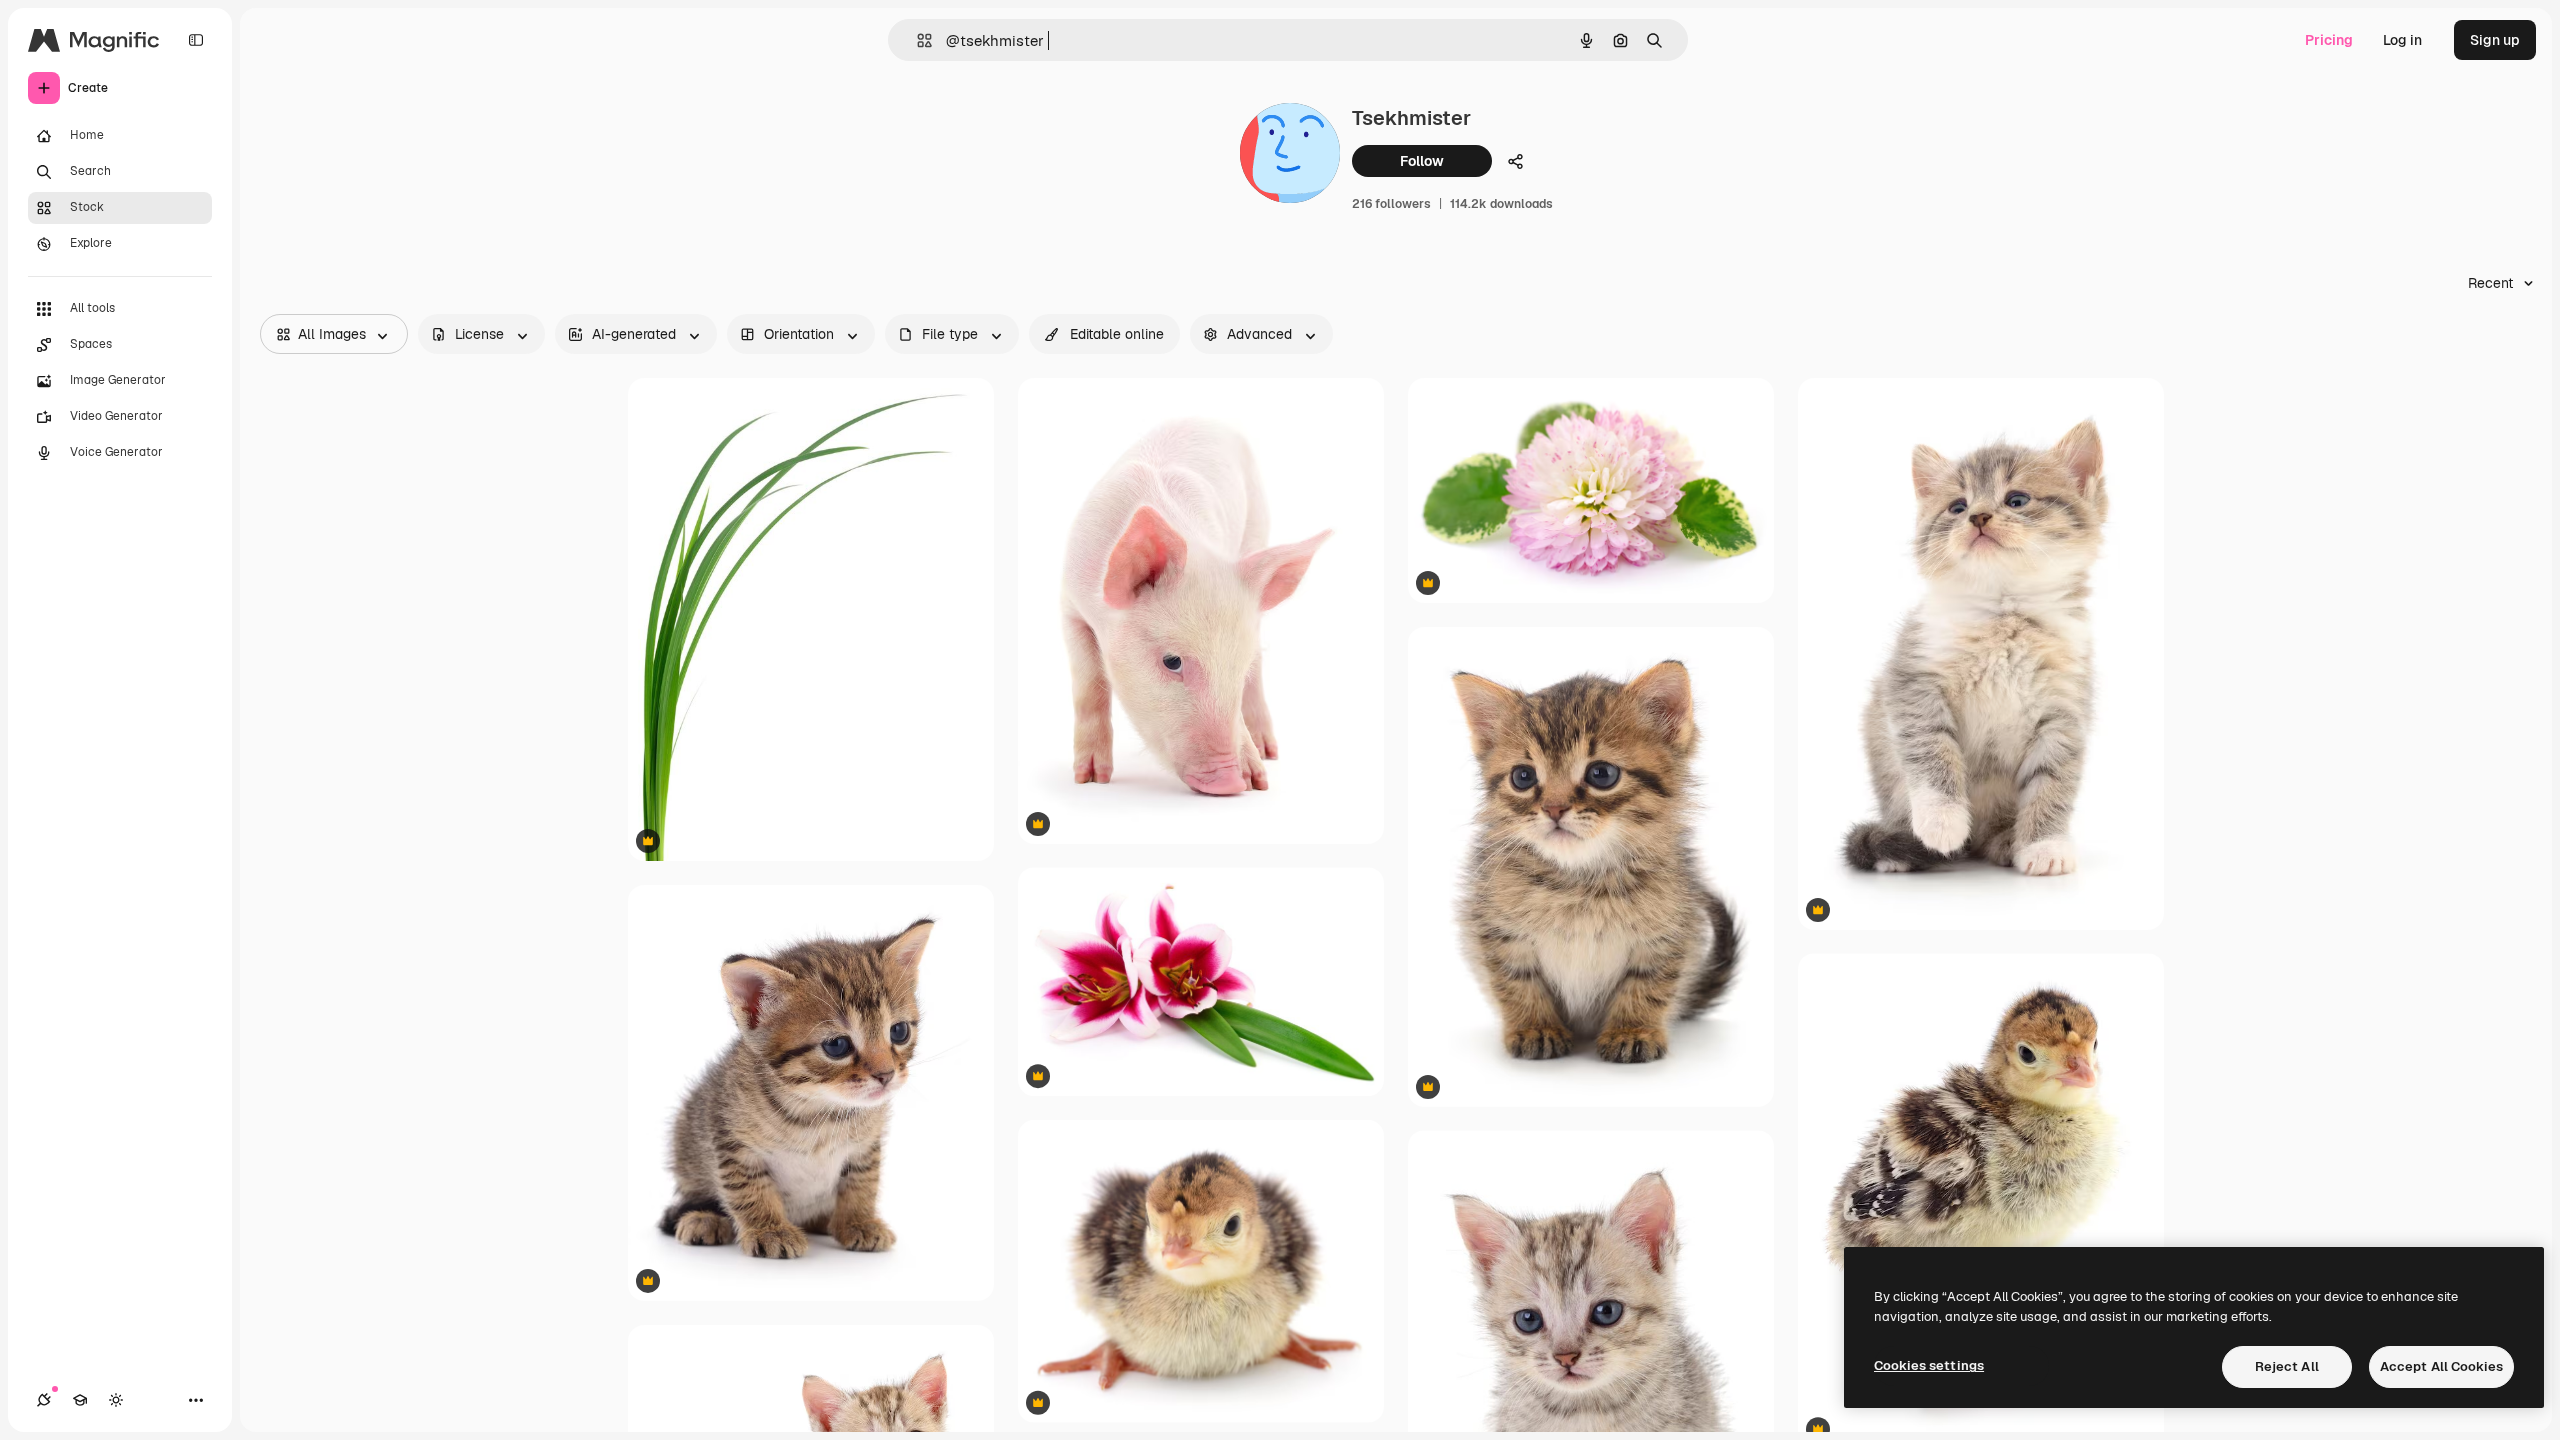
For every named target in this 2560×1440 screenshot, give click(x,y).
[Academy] (80, 1400)
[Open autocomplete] (916, 40)
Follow (1422, 161)
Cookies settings (1929, 1365)
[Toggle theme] (116, 1400)
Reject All (2287, 1366)
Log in (2402, 40)
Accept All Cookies (2441, 1366)
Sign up (2495, 40)
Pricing (2329, 40)
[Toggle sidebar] (196, 40)
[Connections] (44, 1400)
